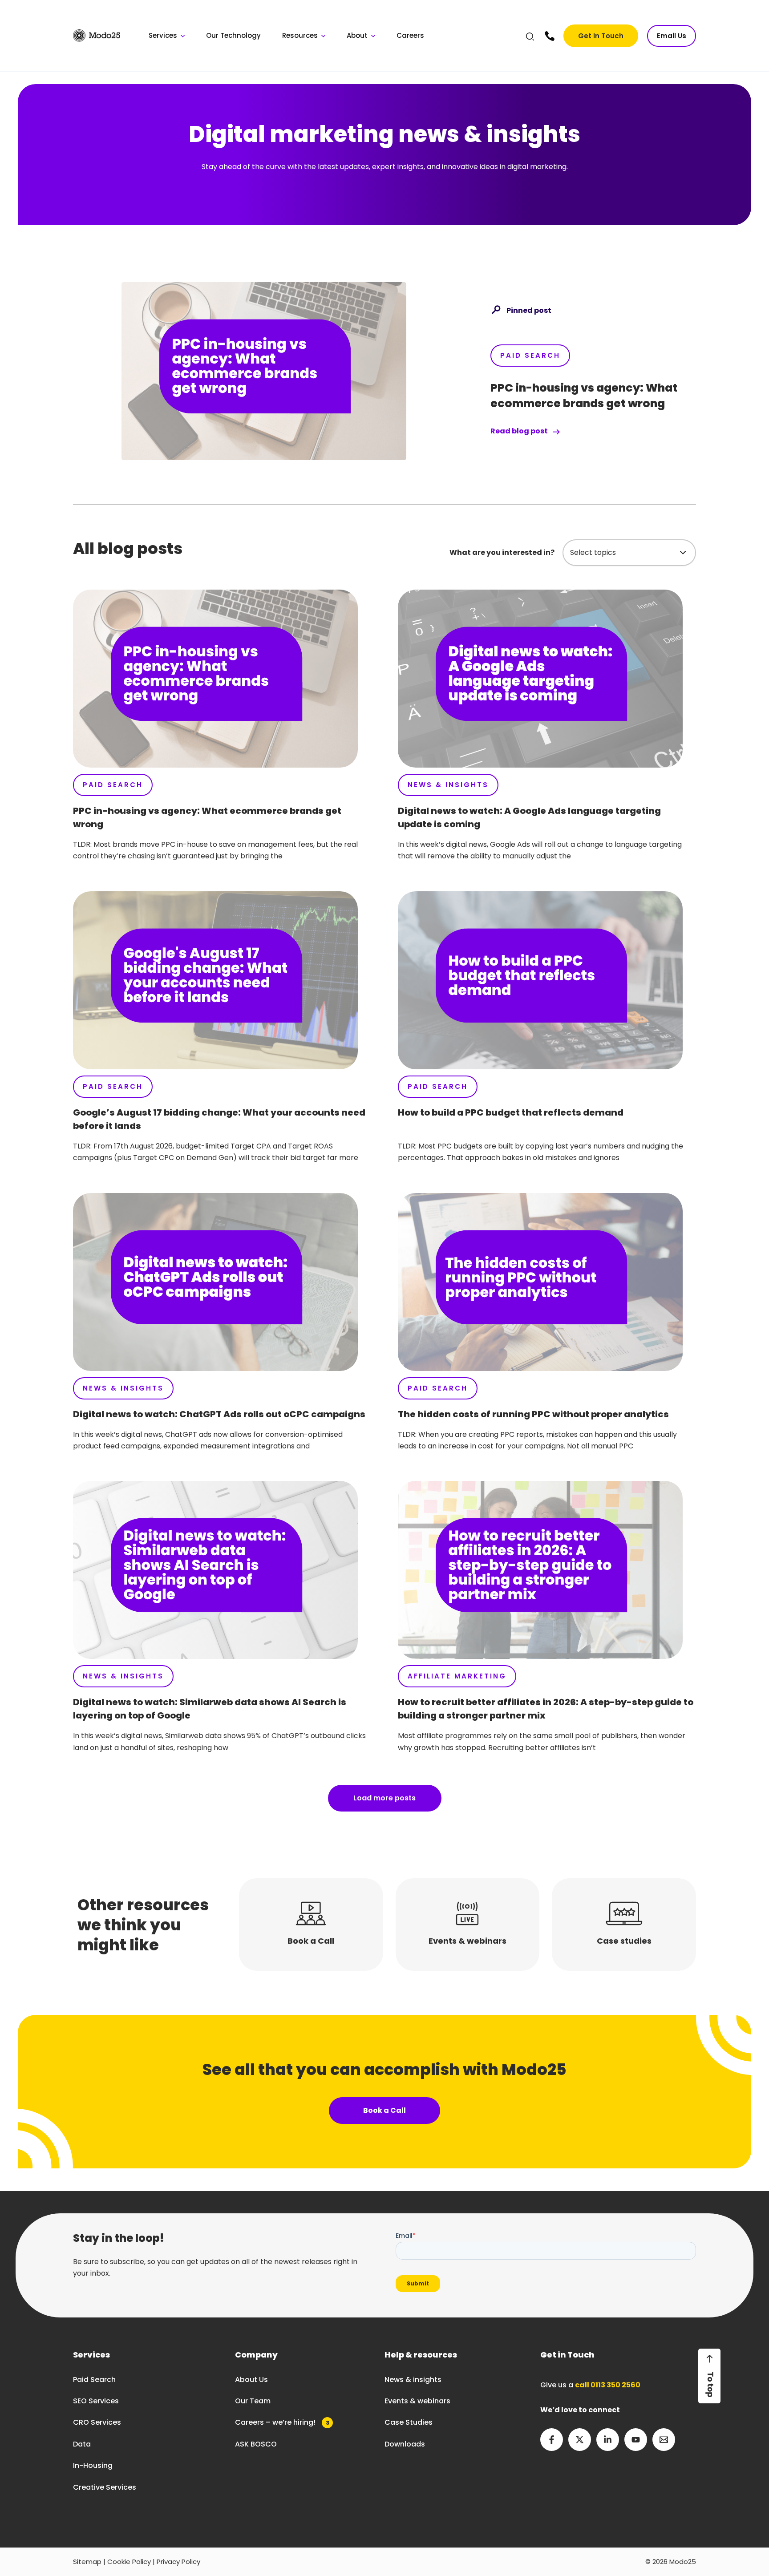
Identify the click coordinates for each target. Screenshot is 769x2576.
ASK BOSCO (256, 2444)
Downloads (405, 2444)
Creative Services (105, 2487)
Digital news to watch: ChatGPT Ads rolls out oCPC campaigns (219, 1414)
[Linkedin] (608, 2440)
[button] (530, 38)
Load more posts (384, 1798)
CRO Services (97, 2422)
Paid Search (530, 355)
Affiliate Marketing (457, 1676)
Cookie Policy (129, 2562)
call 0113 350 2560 (608, 2385)
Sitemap (87, 2562)
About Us (251, 2380)
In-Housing (93, 2465)
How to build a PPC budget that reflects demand (511, 1112)
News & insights (413, 2380)
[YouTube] (636, 2440)
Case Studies (409, 2422)
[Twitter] (580, 2440)
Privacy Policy (178, 2562)
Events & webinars (417, 2401)
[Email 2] (664, 2440)
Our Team (253, 2401)
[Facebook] (552, 2440)
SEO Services (96, 2401)
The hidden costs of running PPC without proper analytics (533, 1414)
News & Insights (448, 785)
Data (82, 2444)
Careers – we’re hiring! (282, 2422)
